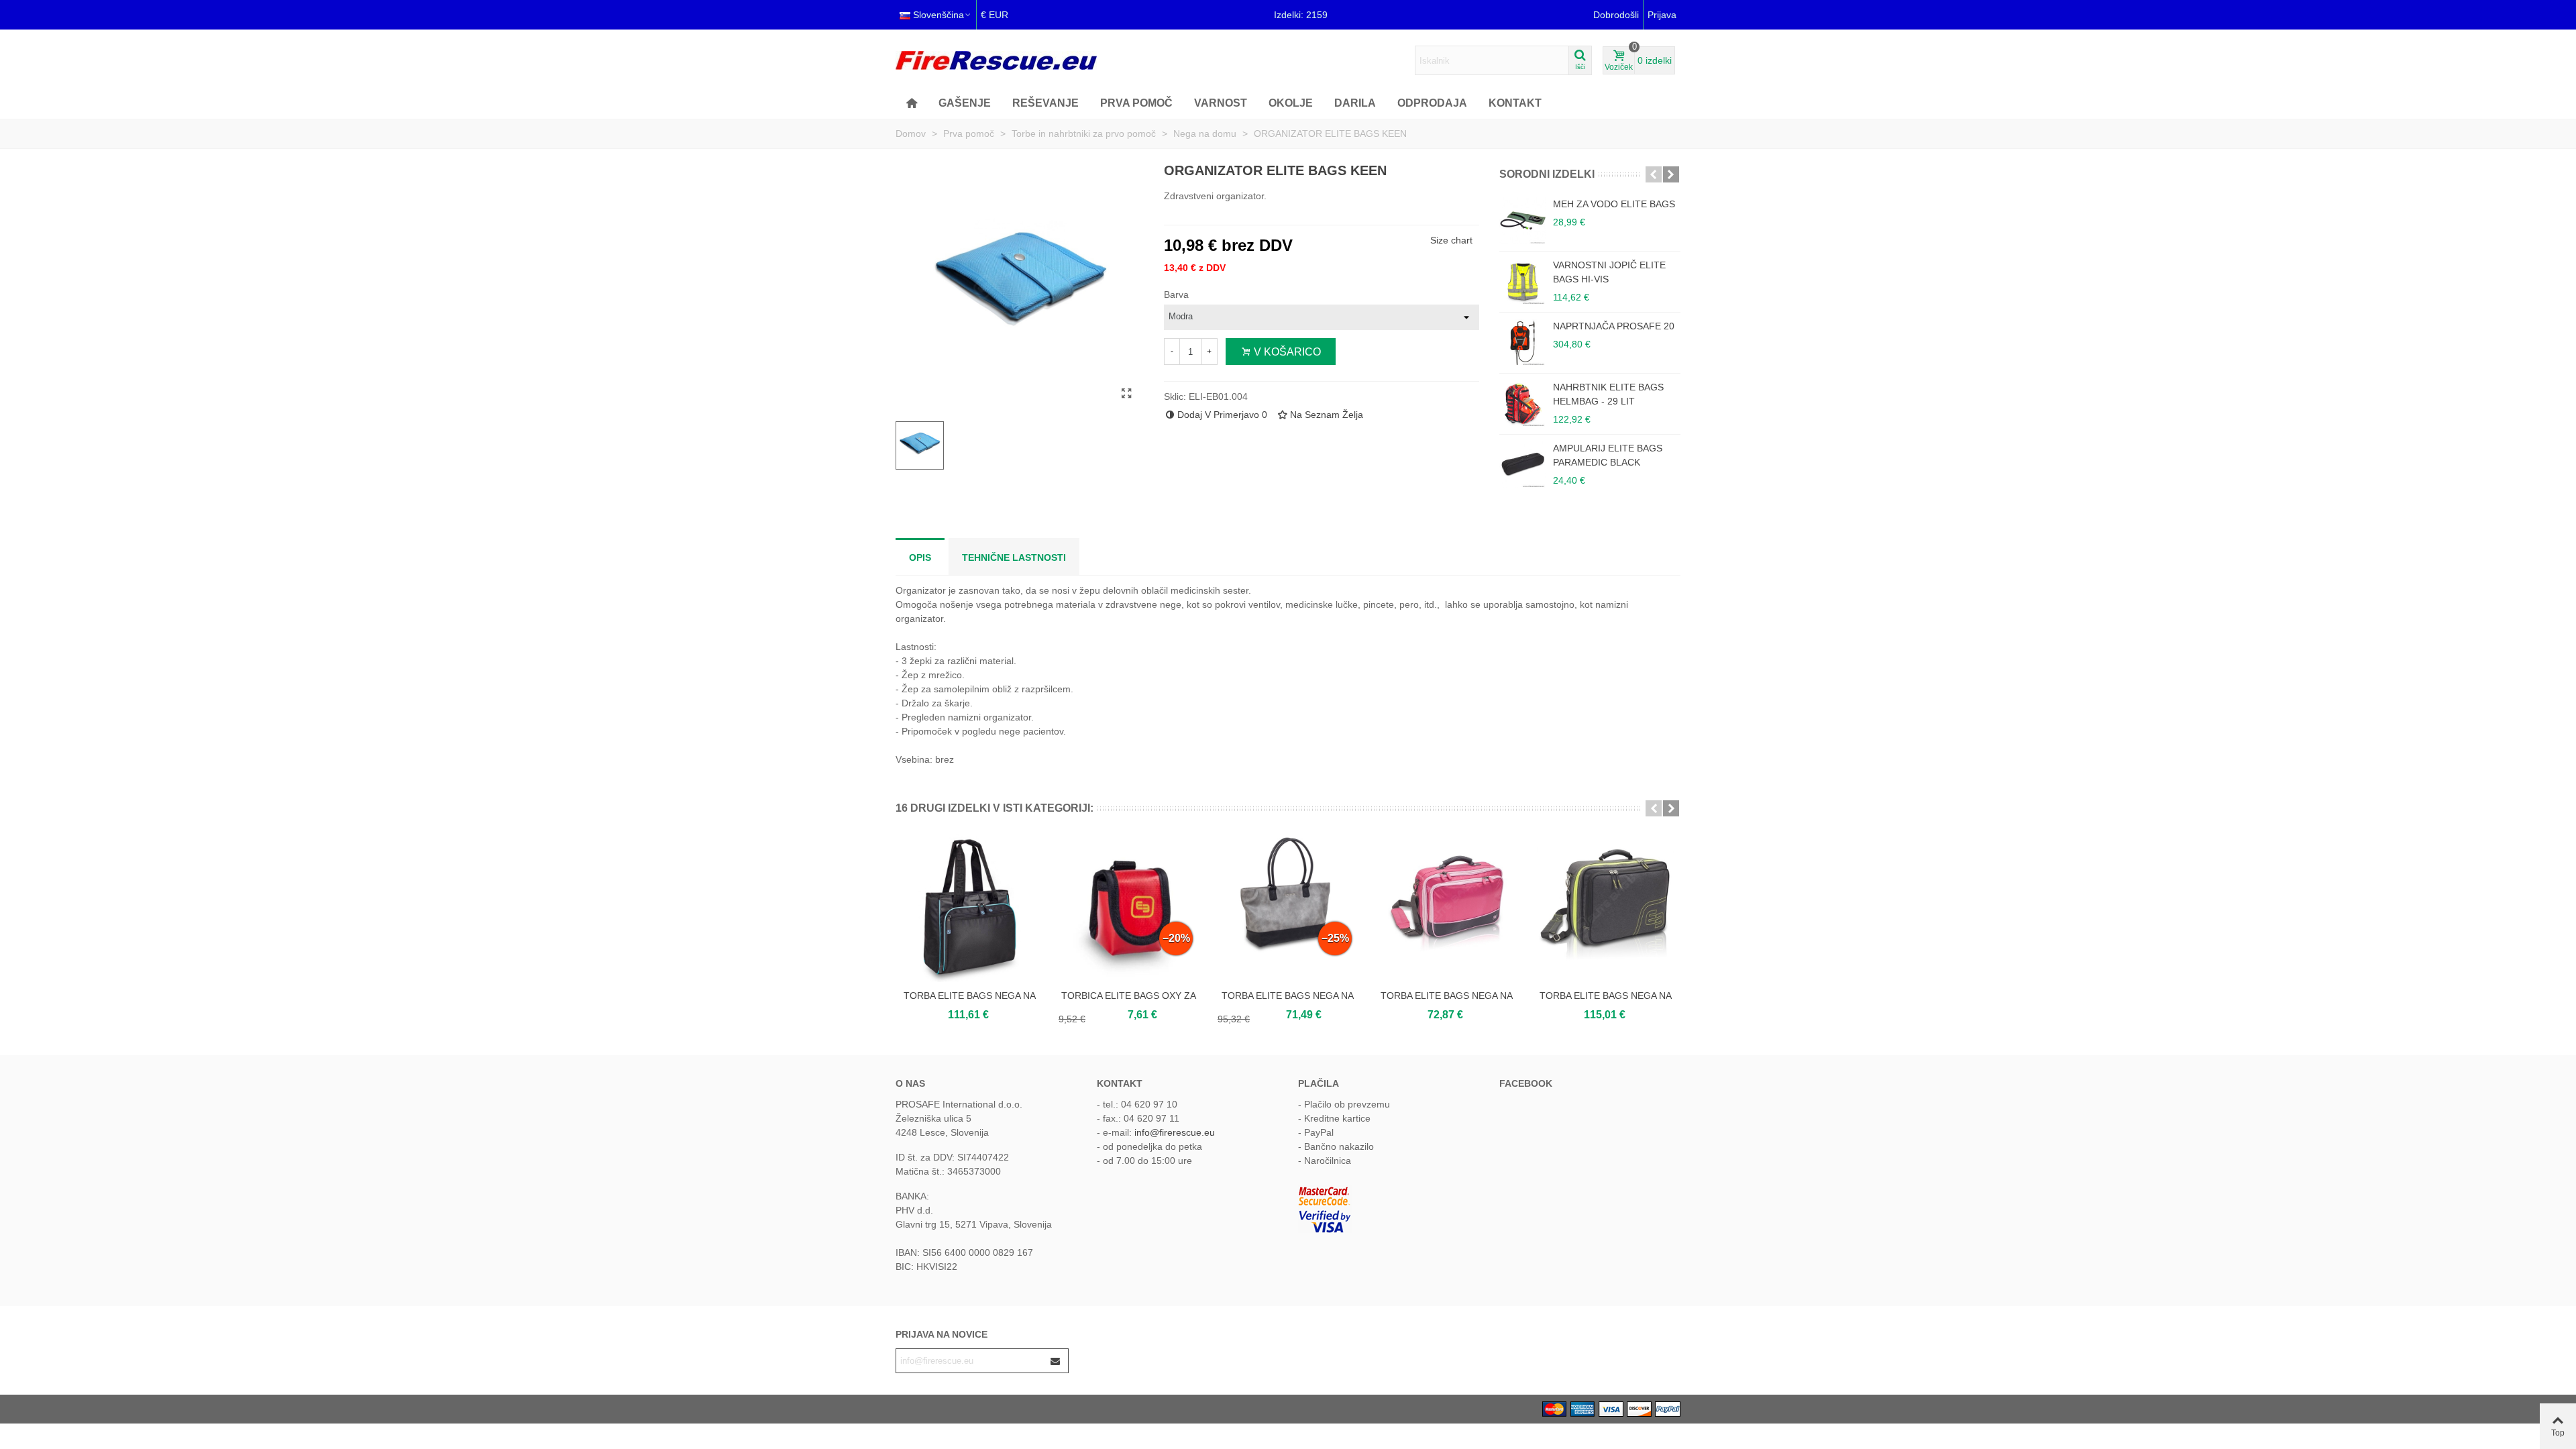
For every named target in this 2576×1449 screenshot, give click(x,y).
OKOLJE (1291, 103)
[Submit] (1056, 1361)
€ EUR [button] (995, 15)
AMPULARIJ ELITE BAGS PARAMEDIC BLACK (1608, 455)
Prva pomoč (1136, 103)
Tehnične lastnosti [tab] (1014, 557)
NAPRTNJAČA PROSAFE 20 (1614, 326)
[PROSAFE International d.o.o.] (996, 60)
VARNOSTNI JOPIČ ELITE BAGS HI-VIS (1609, 272)
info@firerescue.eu (1175, 1132)
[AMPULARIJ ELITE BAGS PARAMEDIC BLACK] (1523, 465)
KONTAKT (1515, 103)
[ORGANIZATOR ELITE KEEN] (1127, 394)
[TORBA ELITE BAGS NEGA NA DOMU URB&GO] (1606, 908)
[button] (1654, 174)
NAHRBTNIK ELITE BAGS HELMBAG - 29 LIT (1608, 394)
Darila (1355, 103)
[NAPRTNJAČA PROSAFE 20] (1523, 343)
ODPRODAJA (1432, 103)
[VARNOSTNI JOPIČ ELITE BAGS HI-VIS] (1523, 282)
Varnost (1221, 103)
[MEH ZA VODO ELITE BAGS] (1523, 221)
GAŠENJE (965, 103)
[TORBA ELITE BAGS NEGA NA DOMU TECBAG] (970, 908)
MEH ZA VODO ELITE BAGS (1614, 204)
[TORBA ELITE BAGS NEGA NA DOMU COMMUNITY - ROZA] (1447, 908)
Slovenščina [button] (938, 15)
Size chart (1451, 240)
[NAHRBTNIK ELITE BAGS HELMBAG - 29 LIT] (1523, 404)
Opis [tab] (920, 557)
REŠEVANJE (1045, 103)
